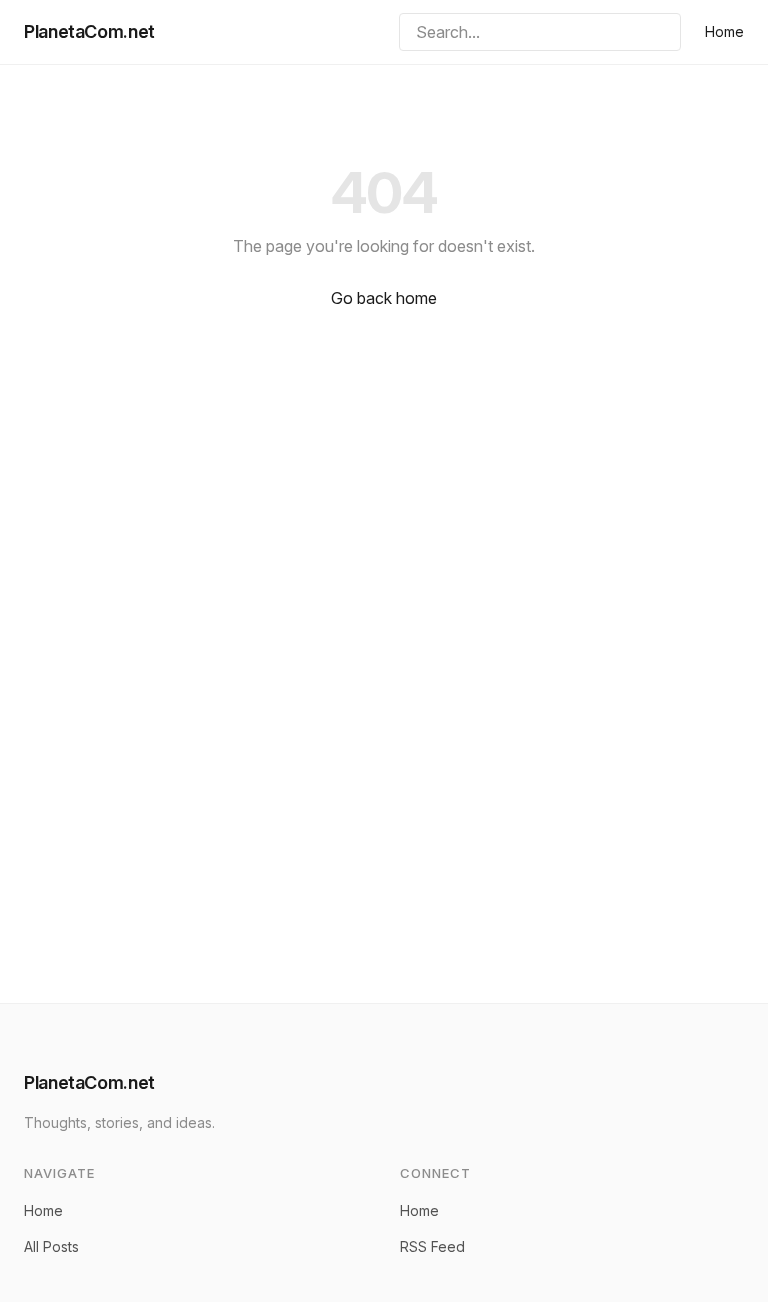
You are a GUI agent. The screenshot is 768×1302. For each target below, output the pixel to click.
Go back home (384, 298)
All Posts (51, 1246)
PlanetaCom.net (89, 31)
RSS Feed (432, 1246)
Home (724, 31)
